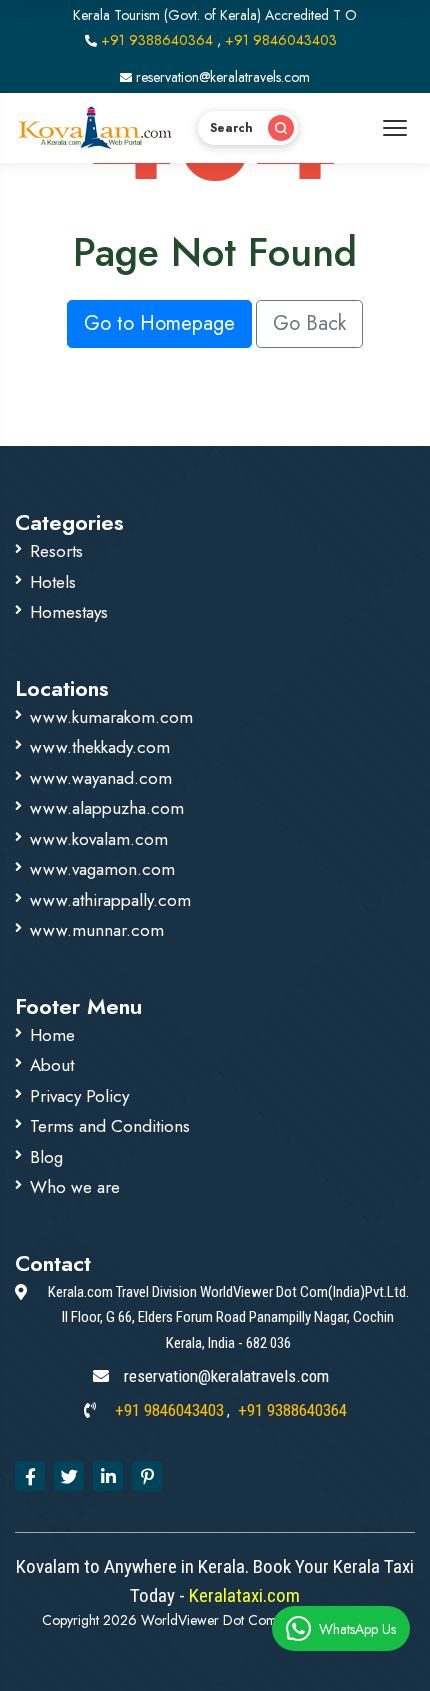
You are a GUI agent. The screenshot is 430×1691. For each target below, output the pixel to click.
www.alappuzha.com (107, 808)
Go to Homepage (159, 323)
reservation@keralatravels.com (221, 77)
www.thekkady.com (100, 747)
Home (52, 1035)
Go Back (309, 323)
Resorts (56, 551)
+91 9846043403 (281, 40)
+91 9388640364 (157, 40)
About (52, 1065)
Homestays (69, 612)
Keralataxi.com (242, 1595)
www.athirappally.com (110, 900)
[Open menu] (395, 128)
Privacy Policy (79, 1096)
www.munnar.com (97, 930)
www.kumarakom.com (111, 717)
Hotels (53, 582)
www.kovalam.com (99, 839)
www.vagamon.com (102, 869)
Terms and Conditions (110, 1126)
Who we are (75, 1187)
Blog (46, 1157)
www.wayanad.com (101, 778)
